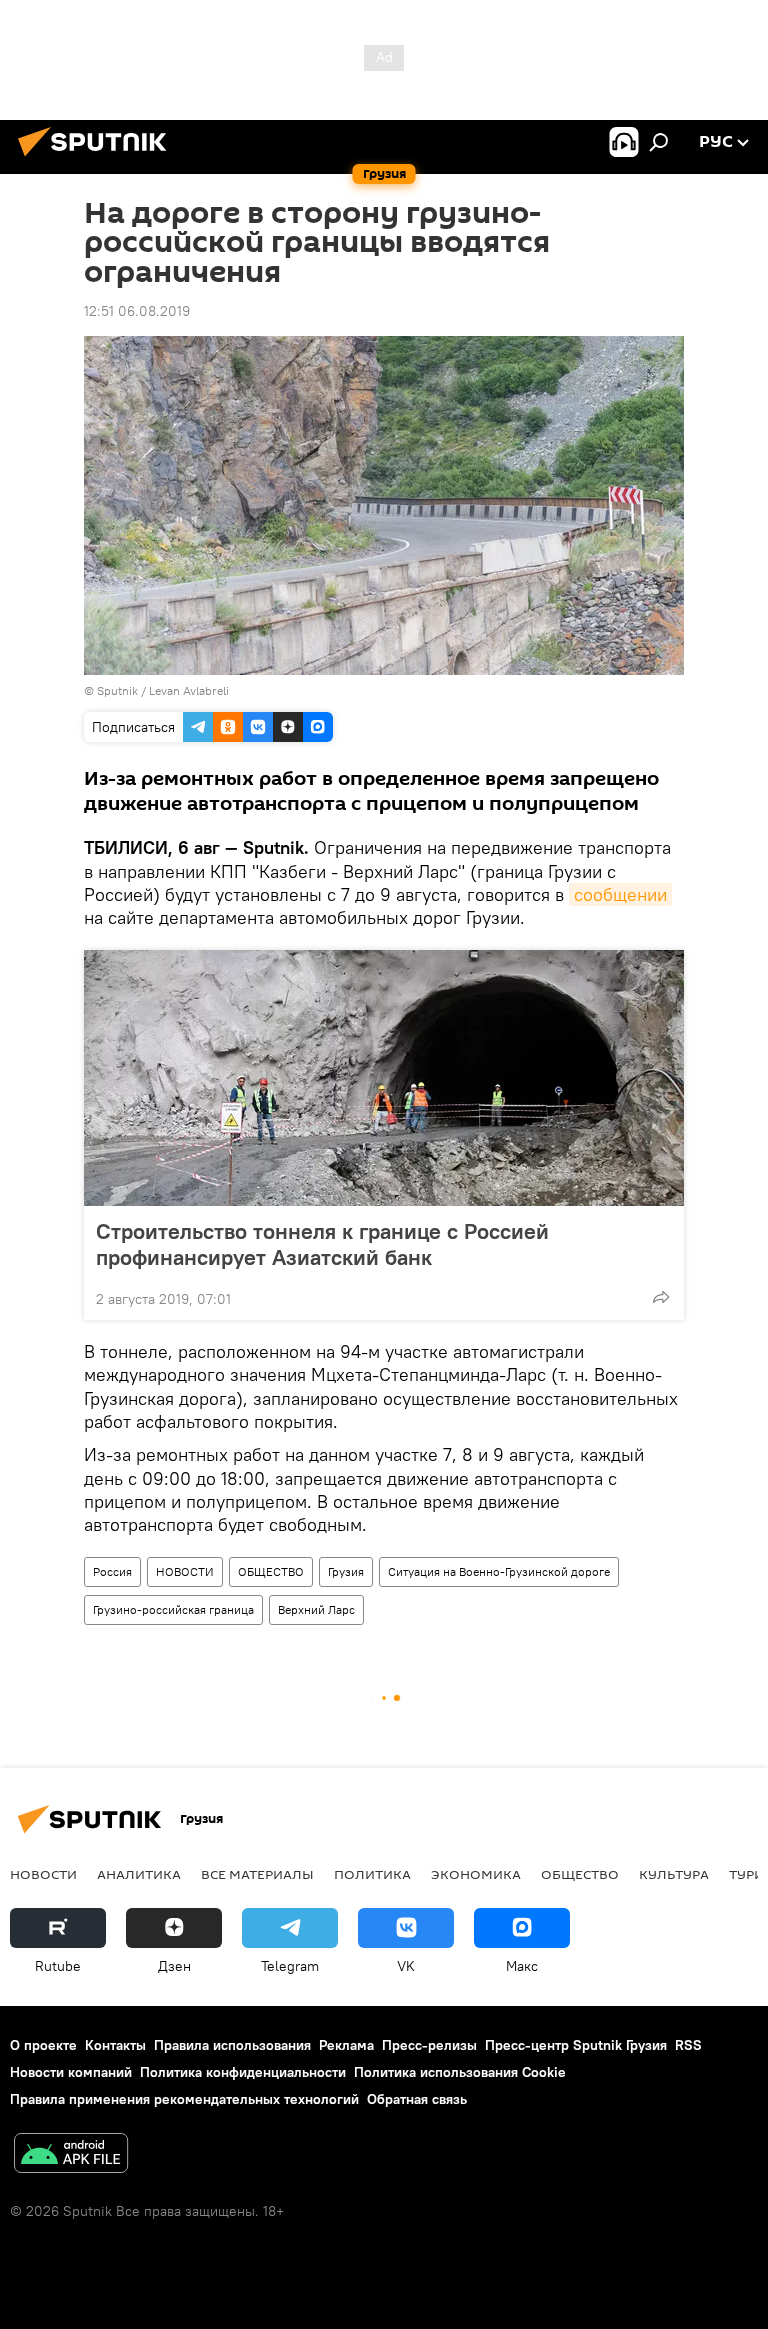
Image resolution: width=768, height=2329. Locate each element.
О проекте (43, 2045)
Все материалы (257, 1874)
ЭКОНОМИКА (476, 1874)
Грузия (346, 1571)
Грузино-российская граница (173, 1609)
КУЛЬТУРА (674, 1874)
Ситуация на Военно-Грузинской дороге (499, 1571)
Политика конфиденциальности (243, 2072)
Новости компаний (71, 2072)
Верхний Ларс (316, 1609)
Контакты (115, 2045)
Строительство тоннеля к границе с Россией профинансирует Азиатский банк (322, 1244)
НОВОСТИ (185, 1571)
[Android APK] (71, 2155)
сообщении (620, 894)
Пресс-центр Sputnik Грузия (576, 2045)
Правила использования (232, 2045)
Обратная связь (417, 2099)
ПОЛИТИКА (372, 1874)
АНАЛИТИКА (139, 1874)
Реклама (346, 2045)
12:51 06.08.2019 (137, 311)
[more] (661, 1297)
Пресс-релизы (429, 2045)
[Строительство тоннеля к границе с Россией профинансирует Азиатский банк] (384, 1078)
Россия (112, 1571)
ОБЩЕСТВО (271, 1571)
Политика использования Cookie (460, 2072)
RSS (688, 2045)
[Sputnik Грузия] (98, 159)
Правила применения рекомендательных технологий (184, 2099)
